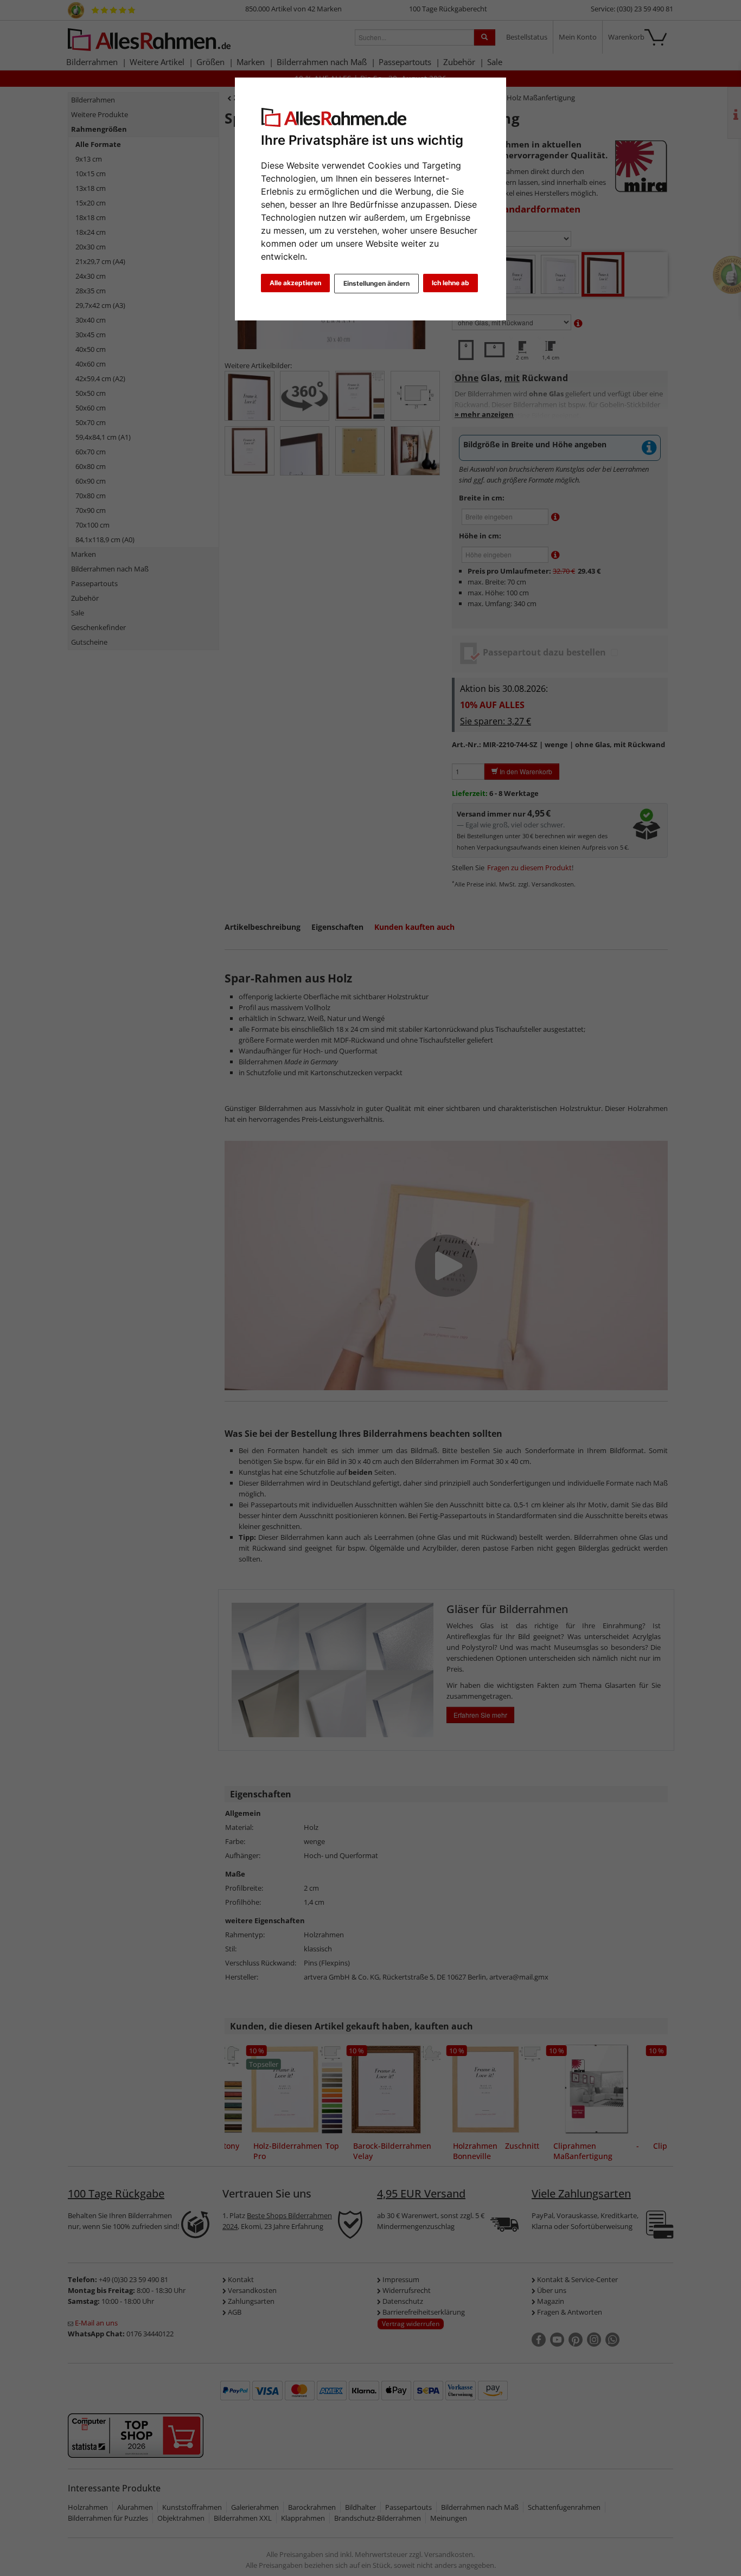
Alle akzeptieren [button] (295, 283)
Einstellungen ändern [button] (376, 283)
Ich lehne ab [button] (451, 283)
